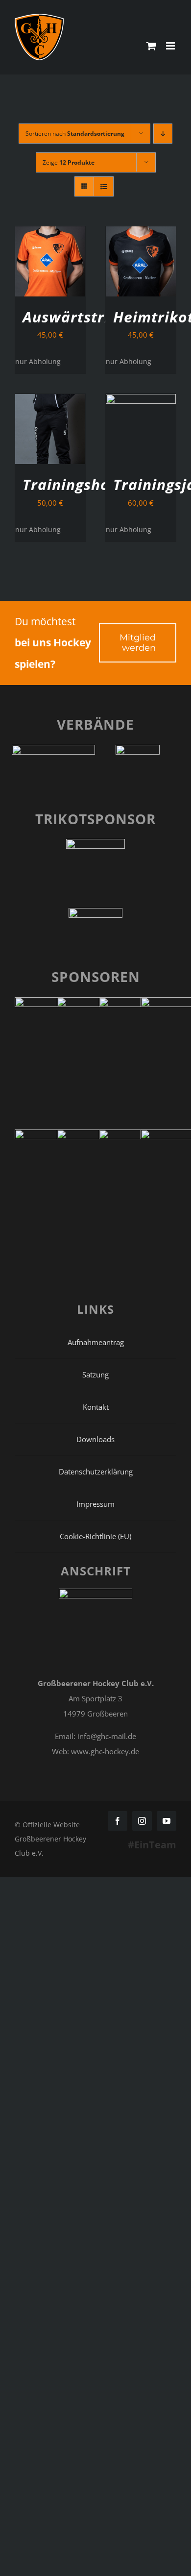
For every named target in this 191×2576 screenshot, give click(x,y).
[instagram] (142, 1821)
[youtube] (167, 1821)
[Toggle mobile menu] (171, 46)
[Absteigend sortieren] (163, 134)
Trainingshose (74, 484)
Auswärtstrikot (78, 317)
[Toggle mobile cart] (151, 46)
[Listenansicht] (104, 186)
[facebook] (118, 1821)
